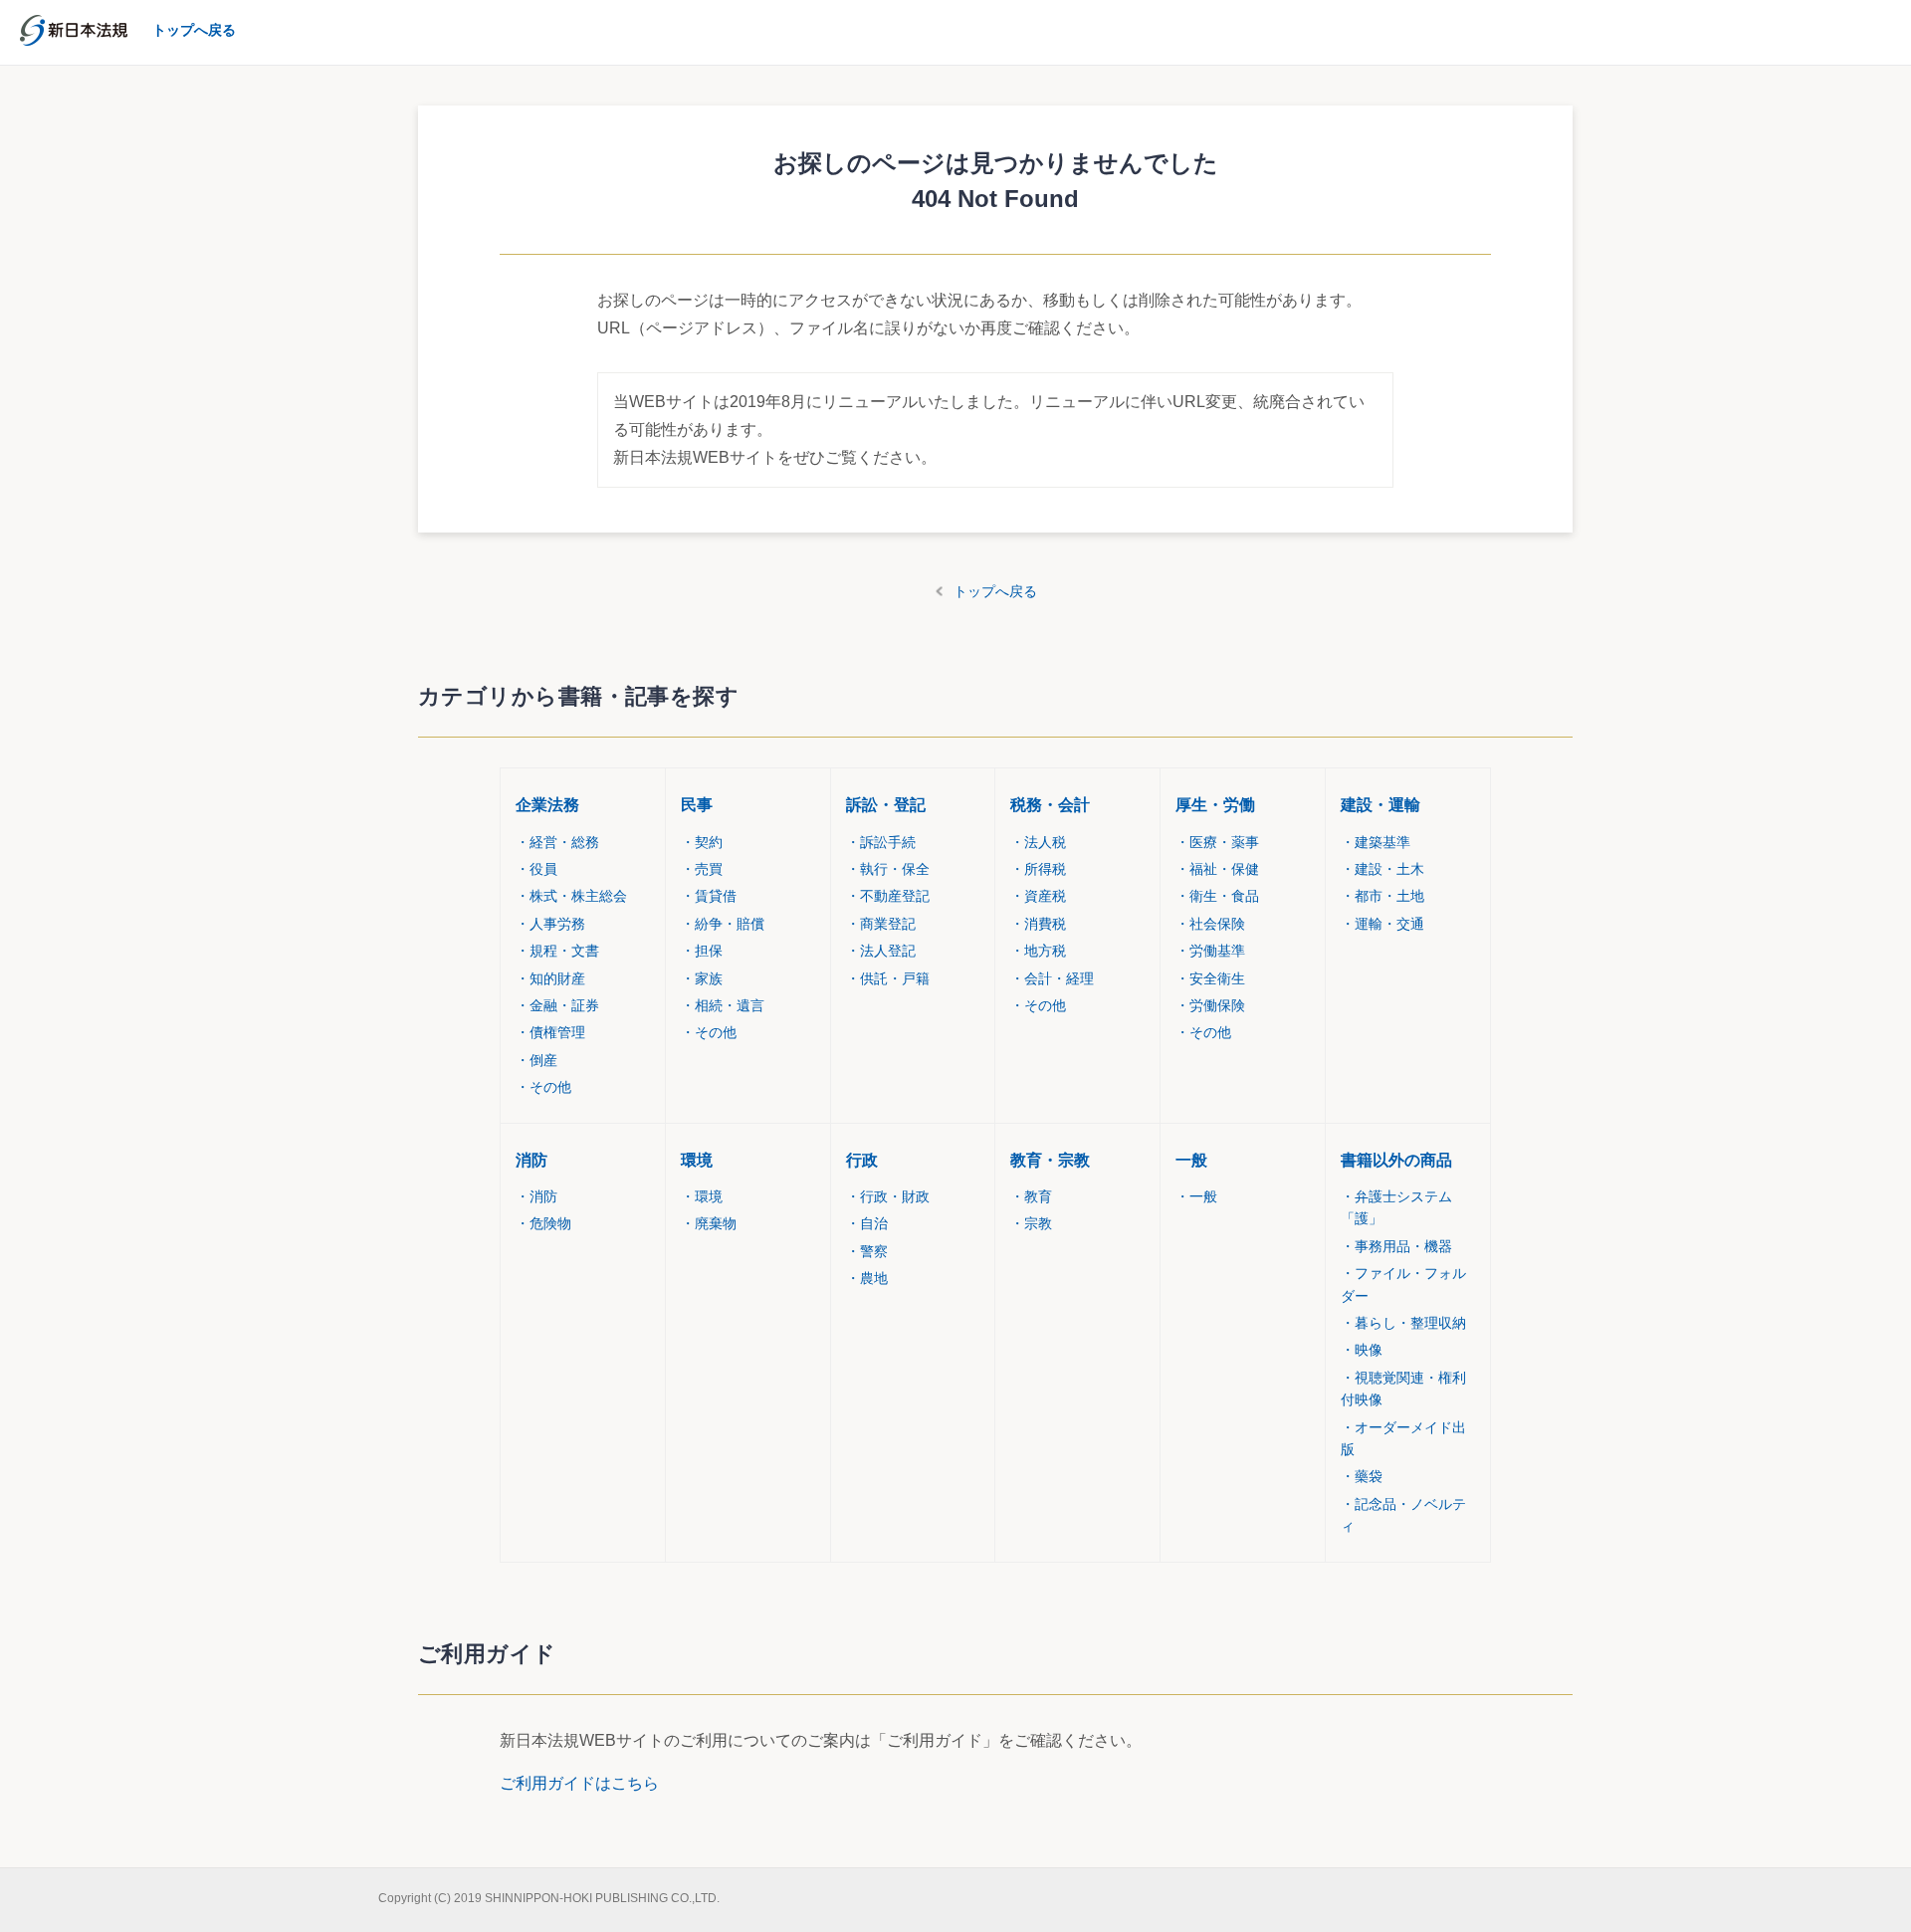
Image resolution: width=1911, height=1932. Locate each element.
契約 (702, 842)
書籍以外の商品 (1396, 1160)
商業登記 (881, 924)
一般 (1191, 1160)
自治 (867, 1223)
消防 (531, 1160)
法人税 (1038, 842)
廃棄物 (709, 1223)
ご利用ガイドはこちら (579, 1783)
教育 (1031, 1196)
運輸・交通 (1382, 924)
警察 (867, 1251)
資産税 (1038, 896)
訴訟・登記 (886, 805)
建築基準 (1376, 842)
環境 (697, 1160)
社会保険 (1210, 924)
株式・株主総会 (571, 896)
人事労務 (550, 924)
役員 (536, 869)
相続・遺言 (723, 1005)
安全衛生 (1210, 978)
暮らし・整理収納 (1403, 1323)
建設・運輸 (1380, 805)
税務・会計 (1050, 805)
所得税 (1038, 869)
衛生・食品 (1217, 896)
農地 (867, 1278)
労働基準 (1210, 951)
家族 (702, 978)
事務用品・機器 (1396, 1246)
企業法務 (547, 805)
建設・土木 (1382, 869)
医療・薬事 (1217, 842)
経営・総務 (557, 842)
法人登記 (881, 951)
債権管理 (550, 1032)
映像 (1362, 1350)
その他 (543, 1087)
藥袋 (1362, 1476)
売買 (702, 869)
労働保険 (1210, 1005)
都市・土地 (1382, 896)
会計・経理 (1052, 978)
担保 (702, 951)
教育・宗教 (1050, 1160)
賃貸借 (709, 896)
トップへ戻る (995, 591)
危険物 (543, 1223)
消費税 (1038, 924)
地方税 (1038, 951)
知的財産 (550, 978)
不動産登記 (888, 896)
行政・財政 (888, 1196)
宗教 (1031, 1223)
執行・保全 (888, 869)
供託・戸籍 (888, 978)
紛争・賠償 (723, 924)
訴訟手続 (881, 842)
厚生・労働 (1215, 805)
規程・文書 (557, 951)
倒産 (536, 1060)
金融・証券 (557, 1005)
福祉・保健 (1217, 869)
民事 (697, 805)
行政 (862, 1160)
